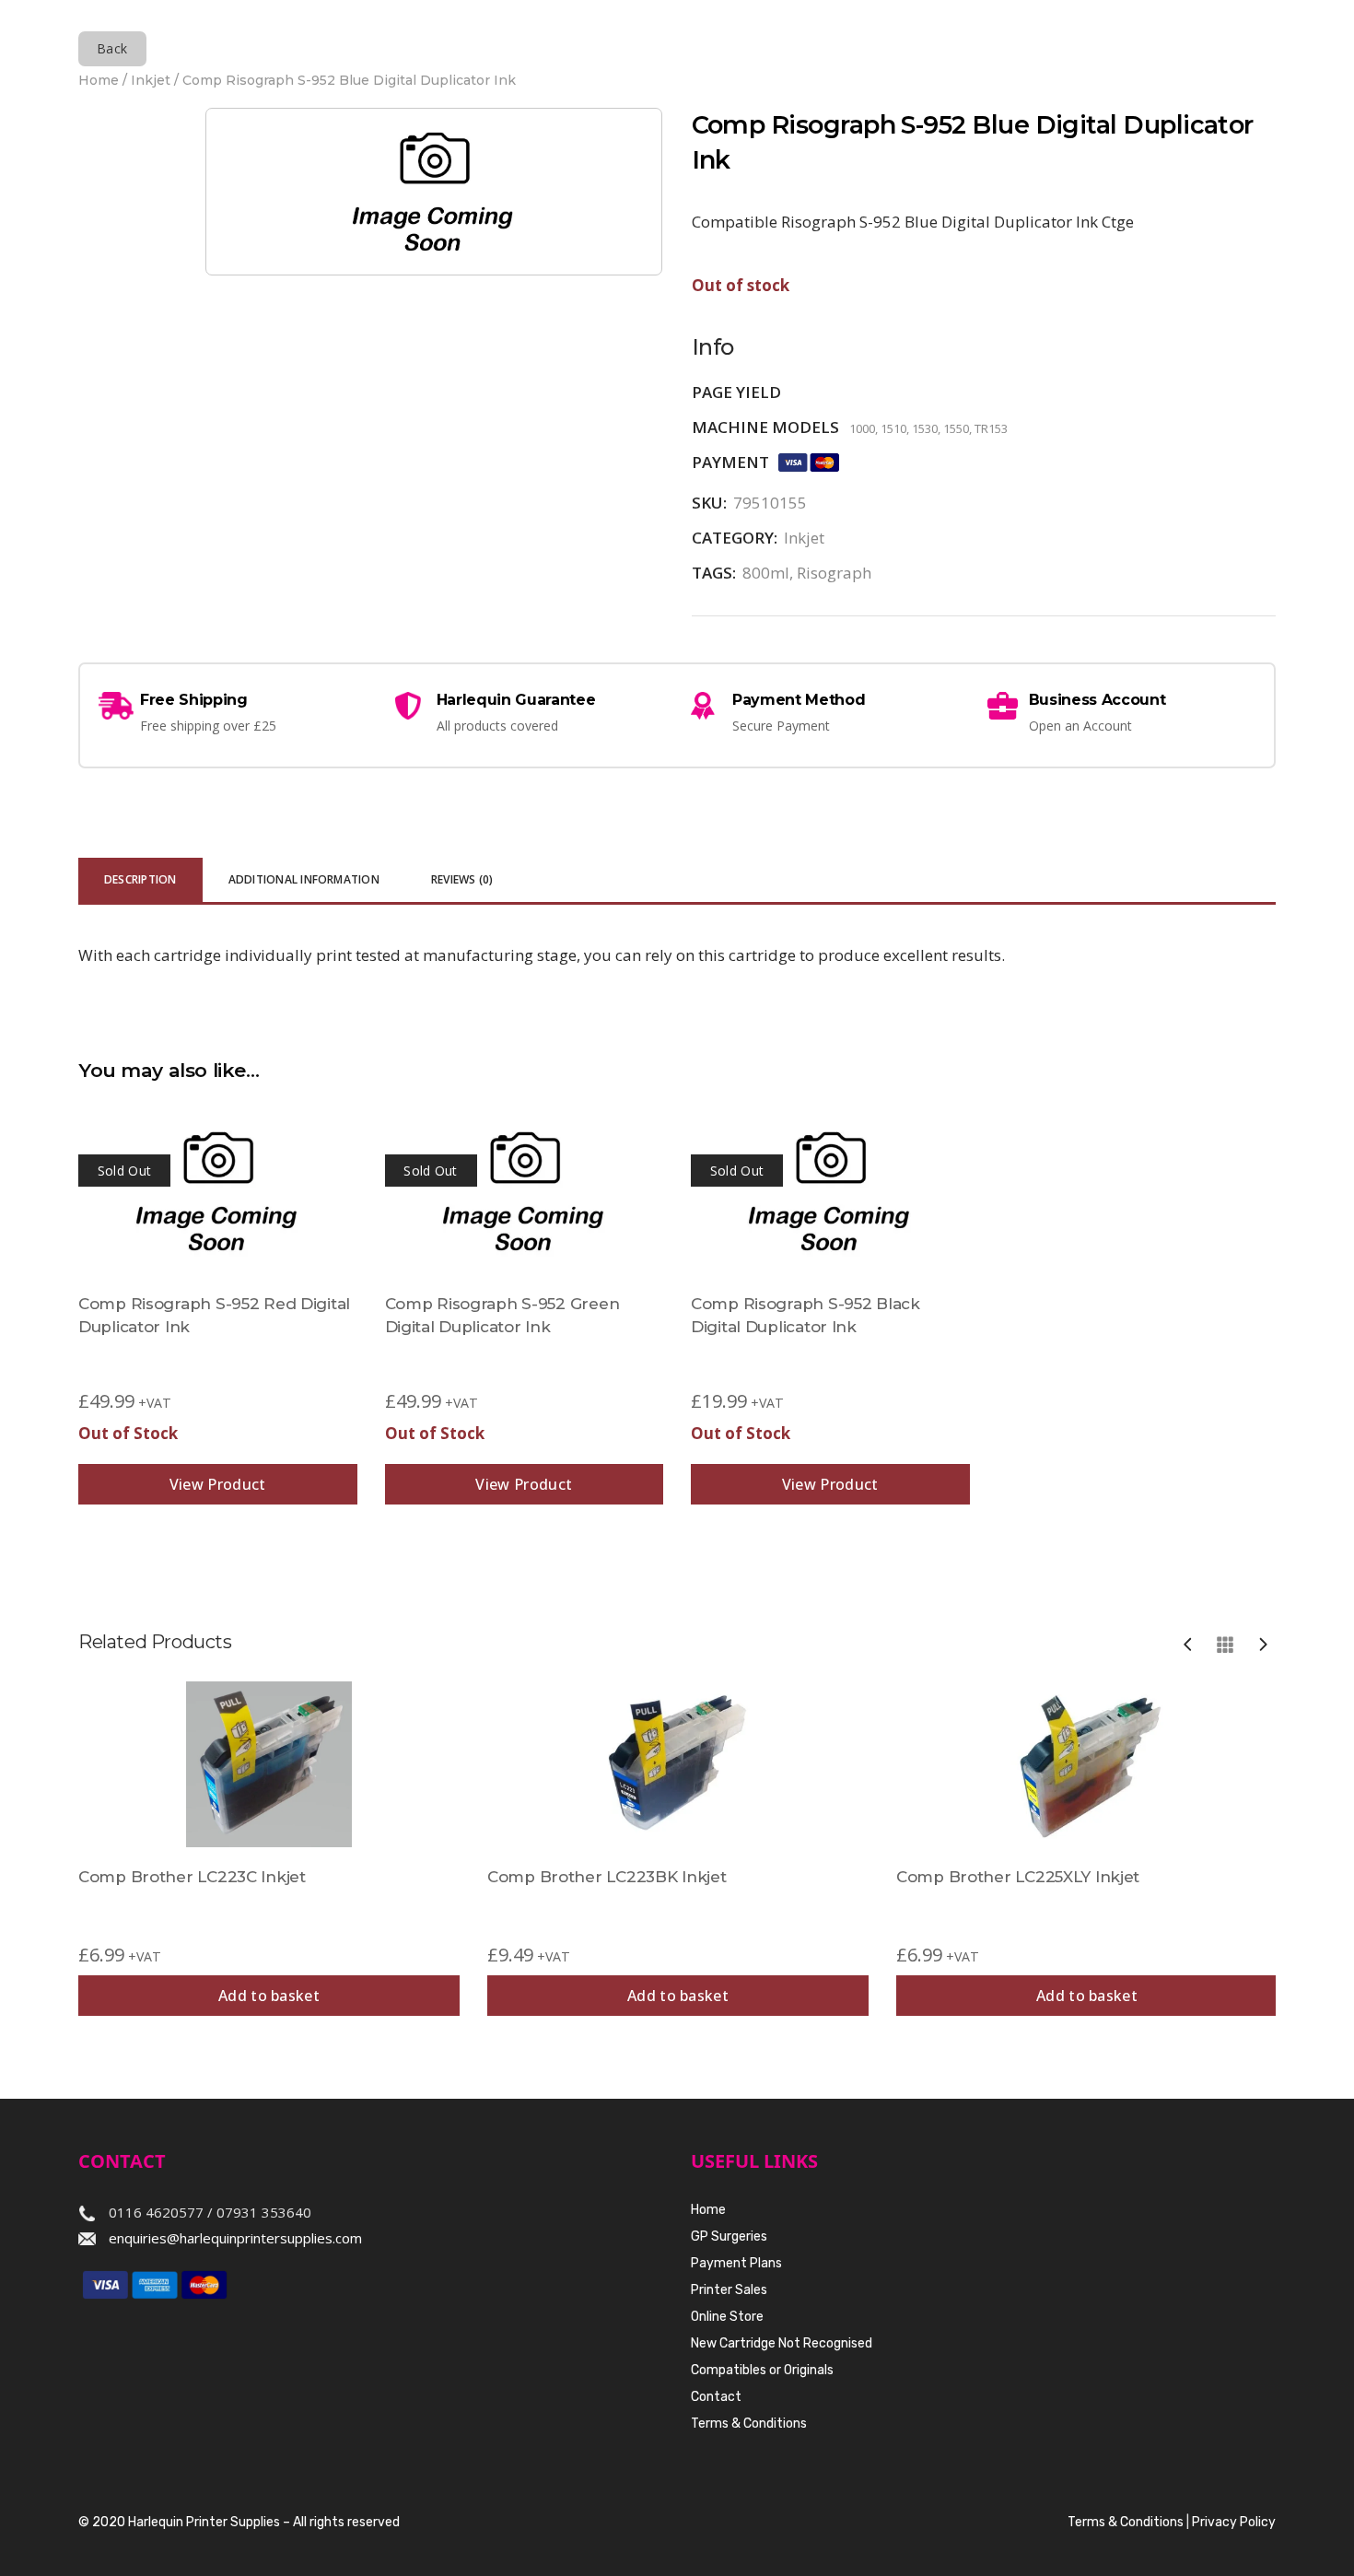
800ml (766, 573)
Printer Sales (729, 2290)
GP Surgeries (729, 2236)
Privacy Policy (1234, 2522)
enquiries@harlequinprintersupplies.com (235, 2238)
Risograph (834, 573)
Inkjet (151, 80)
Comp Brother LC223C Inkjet (192, 1877)
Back (112, 48)
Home (99, 80)
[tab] (140, 881)
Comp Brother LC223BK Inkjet (607, 1877)
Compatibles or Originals (762, 2370)
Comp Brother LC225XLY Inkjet (1018, 1877)
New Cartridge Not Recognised (782, 2343)
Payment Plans (736, 2263)
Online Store (727, 2317)
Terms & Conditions (749, 2424)
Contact (716, 2397)
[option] (269, 1849)
